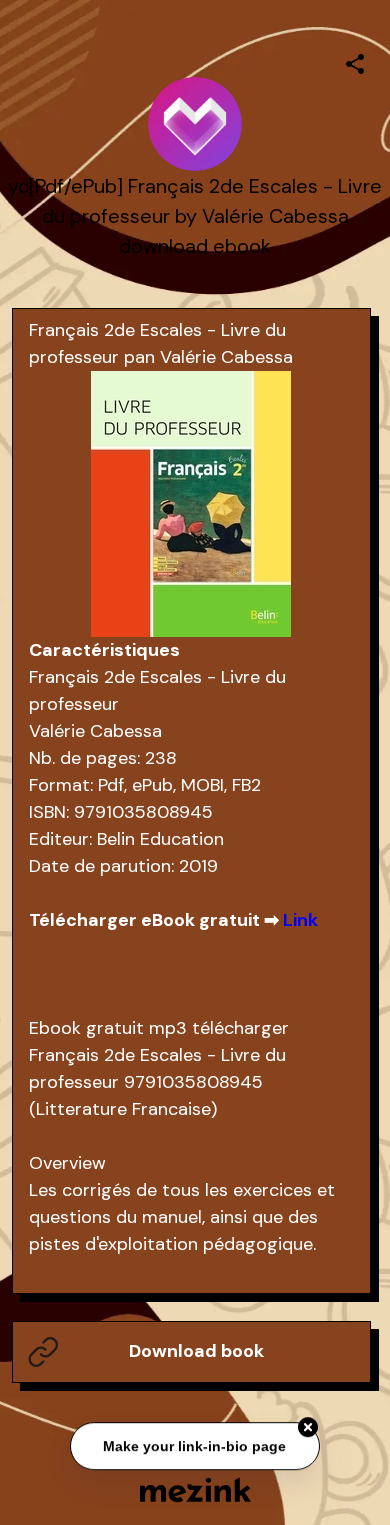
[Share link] (355, 61)
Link (300, 920)
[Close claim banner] (308, 1428)
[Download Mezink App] (195, 1489)
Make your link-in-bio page (195, 1446)
